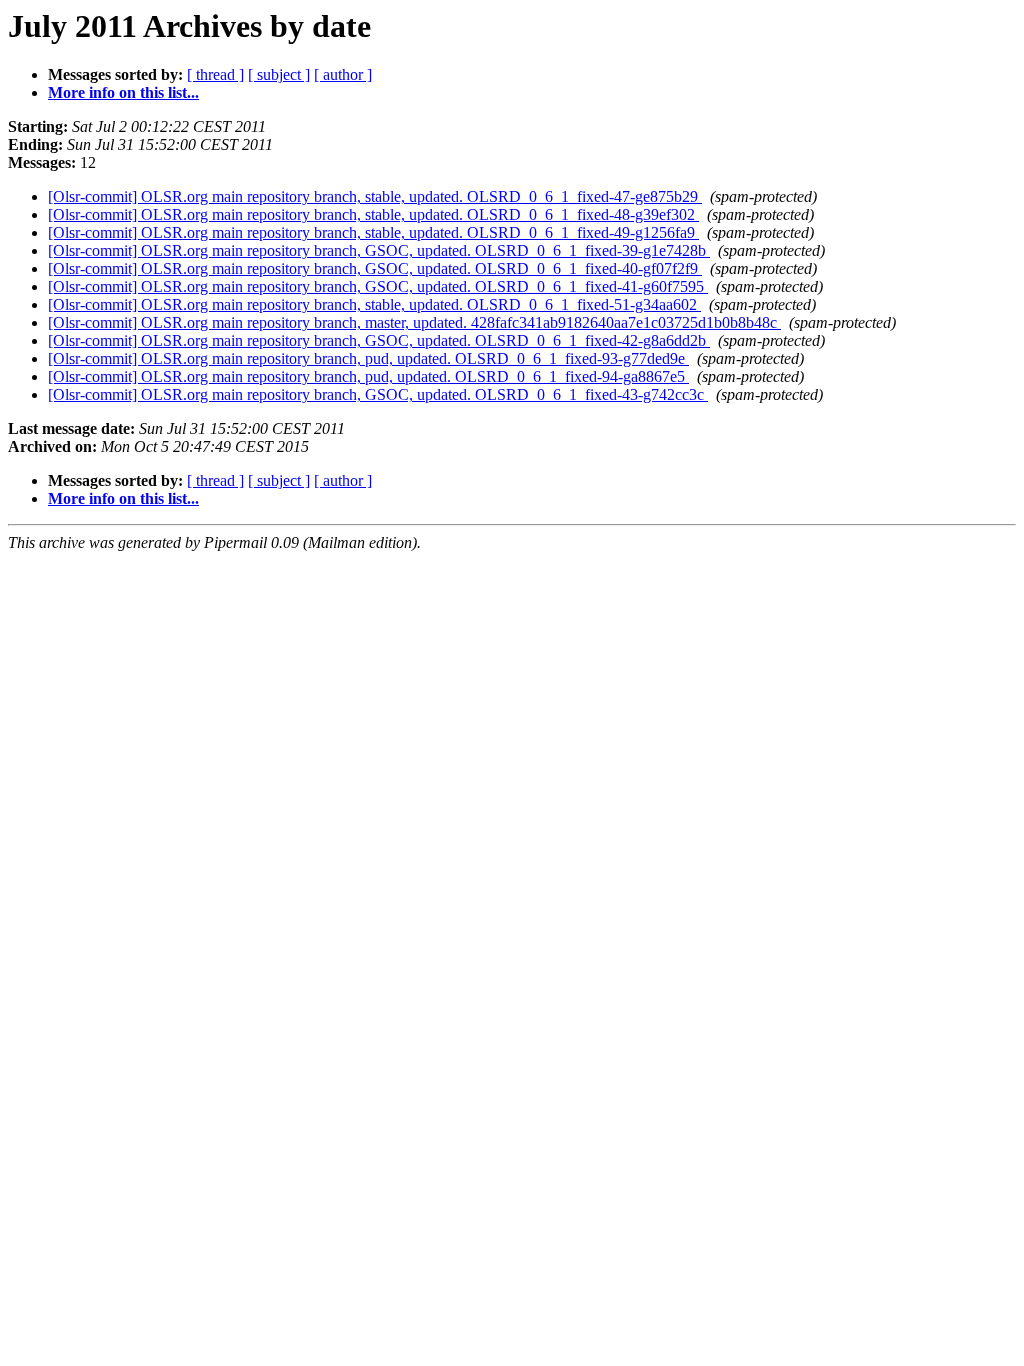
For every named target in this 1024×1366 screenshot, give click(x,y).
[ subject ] (279, 74)
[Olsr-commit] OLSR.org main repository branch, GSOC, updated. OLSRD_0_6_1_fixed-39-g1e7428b (379, 250)
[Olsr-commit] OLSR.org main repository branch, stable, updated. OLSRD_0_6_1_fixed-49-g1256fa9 (373, 232)
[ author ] (343, 74)
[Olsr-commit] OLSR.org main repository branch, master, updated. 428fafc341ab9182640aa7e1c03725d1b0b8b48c (414, 322)
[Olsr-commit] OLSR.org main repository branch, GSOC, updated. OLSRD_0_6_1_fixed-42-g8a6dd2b (379, 340)
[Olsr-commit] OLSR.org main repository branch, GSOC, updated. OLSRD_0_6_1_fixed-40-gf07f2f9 (375, 268)
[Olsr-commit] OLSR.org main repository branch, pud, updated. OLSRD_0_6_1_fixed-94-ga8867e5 (368, 376)
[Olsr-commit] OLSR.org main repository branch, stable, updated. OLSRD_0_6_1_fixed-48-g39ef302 (373, 214)
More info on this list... (123, 92)
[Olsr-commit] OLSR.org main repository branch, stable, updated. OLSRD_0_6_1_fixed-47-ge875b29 (375, 196)
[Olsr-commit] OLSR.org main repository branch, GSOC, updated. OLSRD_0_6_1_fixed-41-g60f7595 (378, 286)
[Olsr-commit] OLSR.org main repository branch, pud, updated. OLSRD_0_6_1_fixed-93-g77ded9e (368, 358)
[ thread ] (215, 74)
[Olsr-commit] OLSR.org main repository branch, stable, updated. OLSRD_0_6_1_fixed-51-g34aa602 (374, 304)
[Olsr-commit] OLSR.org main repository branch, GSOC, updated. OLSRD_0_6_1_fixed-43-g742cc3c (378, 394)
